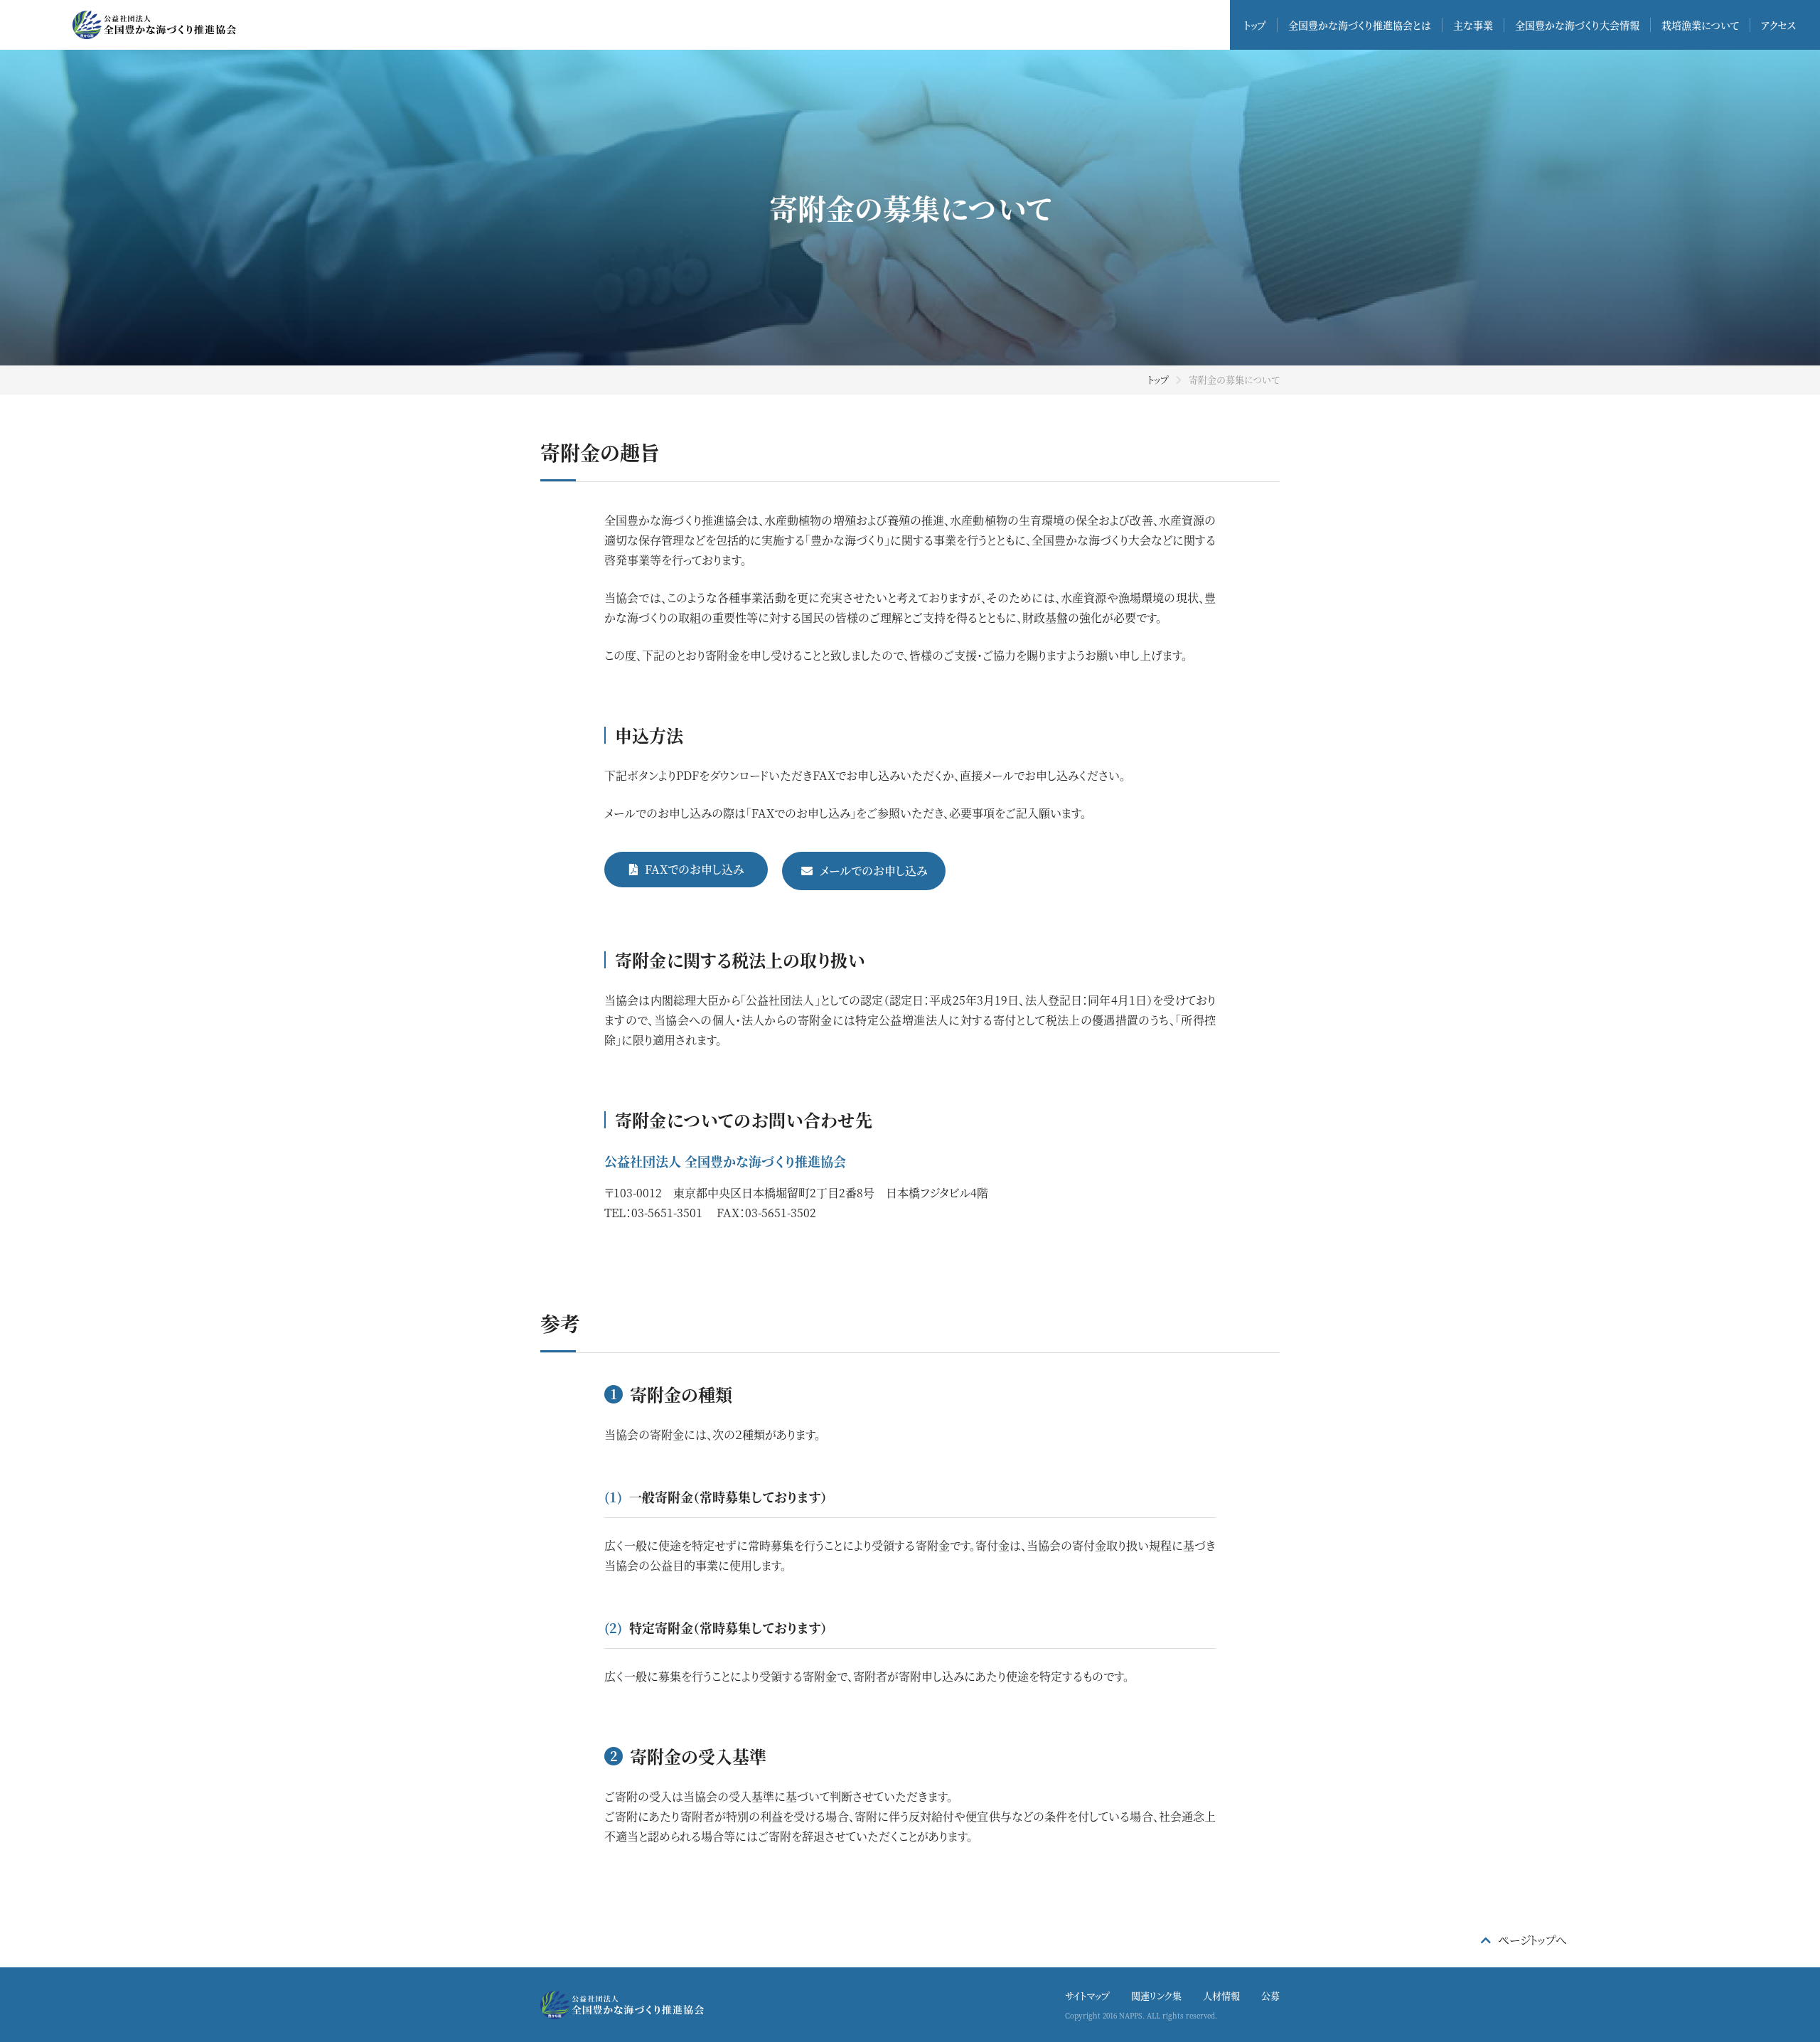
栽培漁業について (1700, 25)
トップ (1255, 25)
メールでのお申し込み (873, 871)
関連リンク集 (1156, 1995)
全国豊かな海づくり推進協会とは (1360, 25)
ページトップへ (1532, 1940)
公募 (1270, 1995)
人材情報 (1221, 1995)
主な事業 (1473, 25)
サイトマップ (1087, 1995)
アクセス (1778, 25)
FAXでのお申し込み (694, 869)
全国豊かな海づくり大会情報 (1577, 25)
